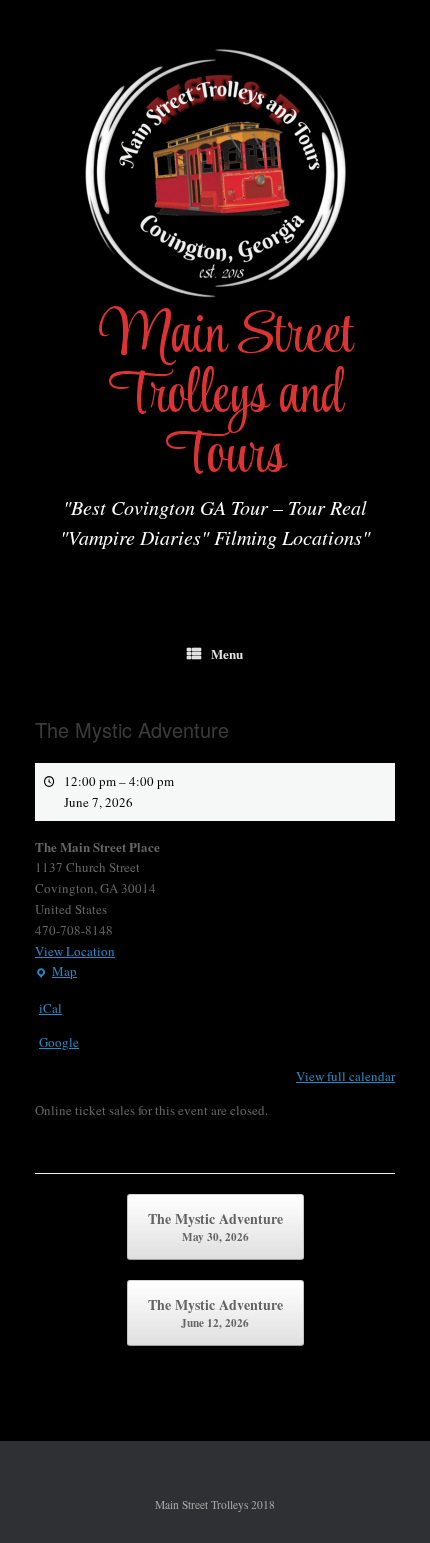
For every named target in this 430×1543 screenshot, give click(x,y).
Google (59, 1042)
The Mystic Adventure (215, 1226)
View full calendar (345, 1076)
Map (56, 972)
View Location (75, 951)
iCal (50, 1008)
